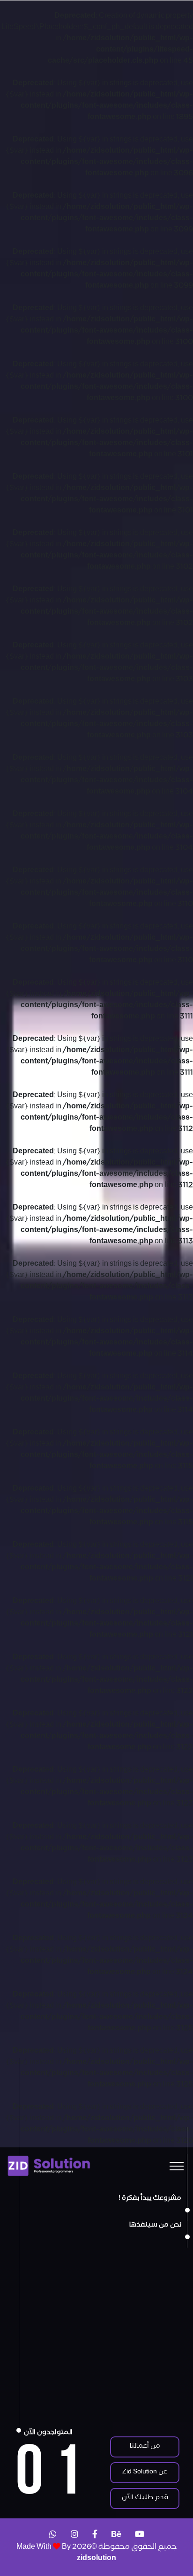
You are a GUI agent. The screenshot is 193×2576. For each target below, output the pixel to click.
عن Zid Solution (145, 2472)
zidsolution (96, 2559)
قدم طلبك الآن (145, 2498)
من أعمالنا (145, 2447)
